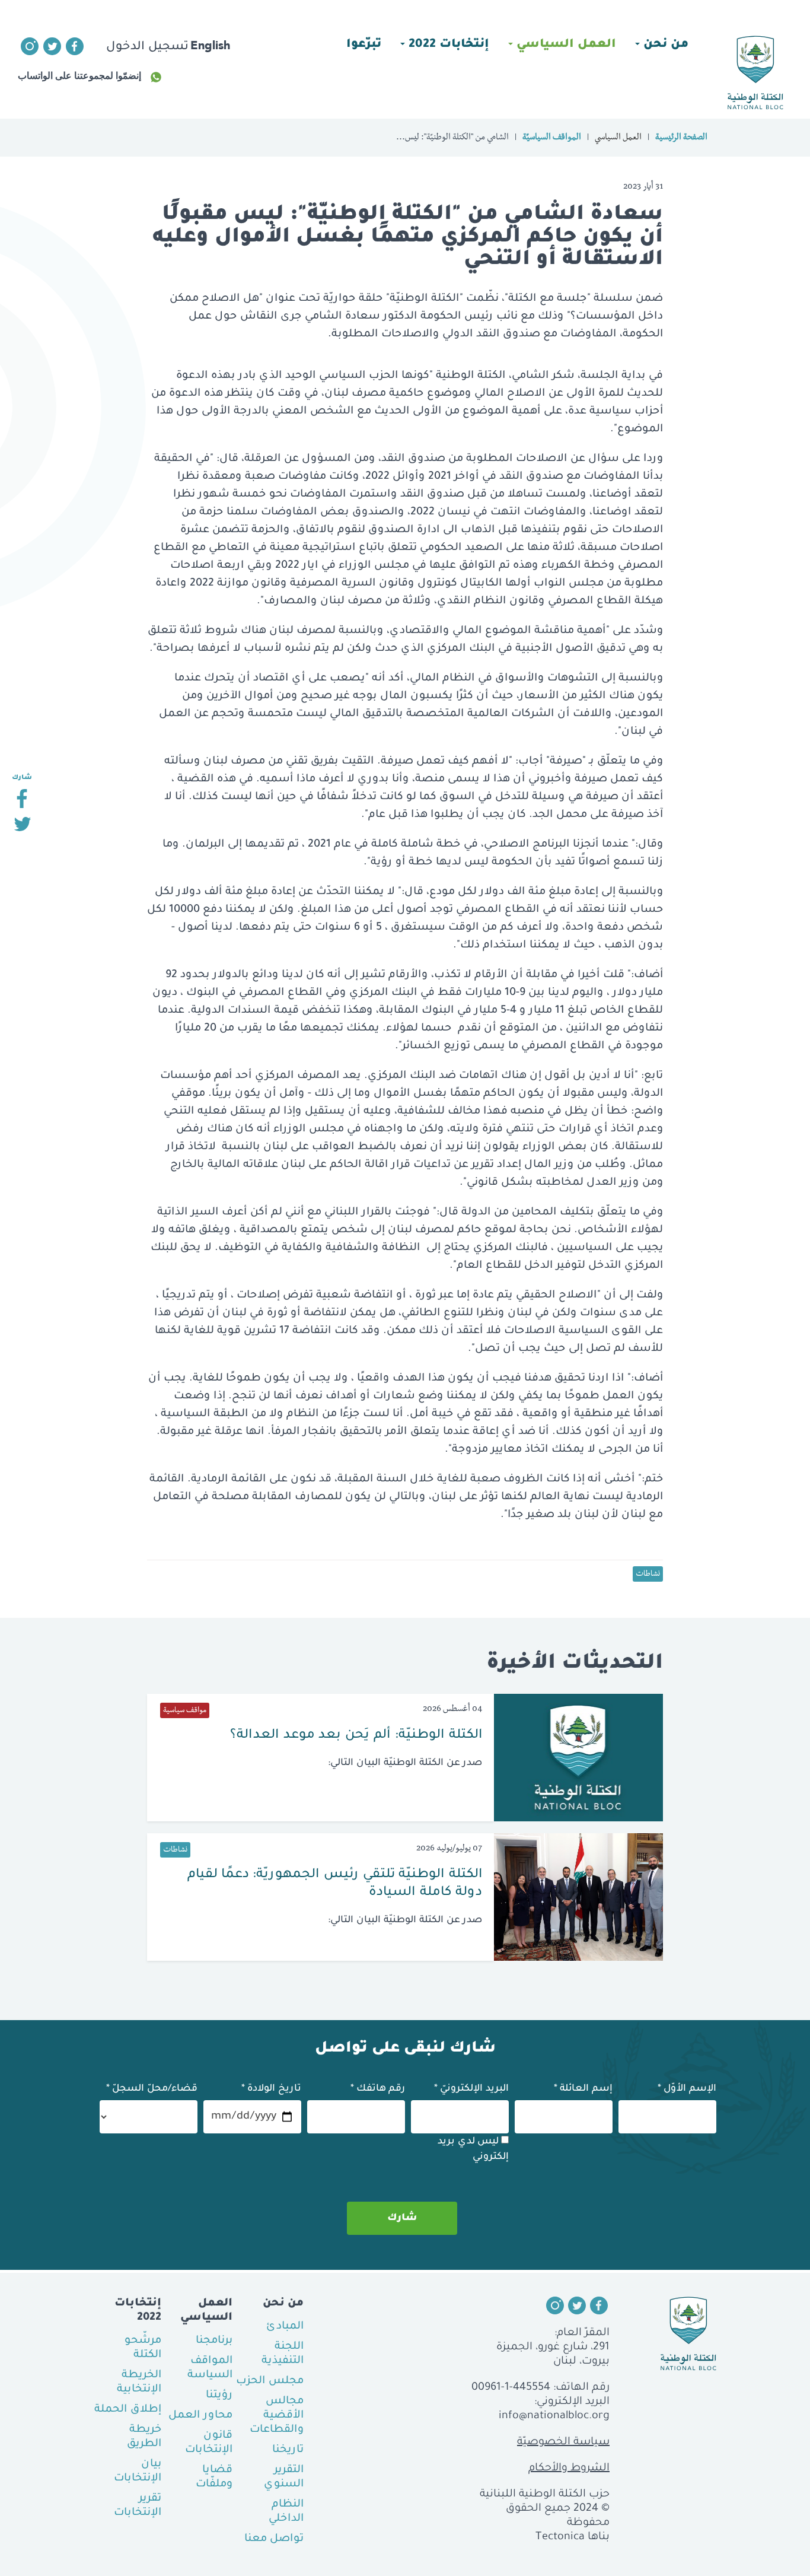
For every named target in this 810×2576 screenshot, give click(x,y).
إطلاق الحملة (128, 2410)
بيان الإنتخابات (138, 2472)
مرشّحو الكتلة (143, 2348)
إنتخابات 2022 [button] (447, 45)
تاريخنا (288, 2450)
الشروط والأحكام (569, 2469)
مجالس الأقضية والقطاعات (277, 2416)
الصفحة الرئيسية (681, 138)
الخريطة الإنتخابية (139, 2383)
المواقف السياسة (210, 2368)
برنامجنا (214, 2341)
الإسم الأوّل (687, 2089)
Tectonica (560, 2537)
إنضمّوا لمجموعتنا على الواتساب (79, 76)
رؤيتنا (219, 2396)
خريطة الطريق (144, 2437)
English (210, 45)
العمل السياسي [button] (565, 45)
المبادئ (285, 2327)
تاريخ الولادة (271, 2089)
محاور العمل (200, 2416)
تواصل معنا (274, 2539)
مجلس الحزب (270, 2381)
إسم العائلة (583, 2089)
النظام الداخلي (286, 2512)
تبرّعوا (364, 45)
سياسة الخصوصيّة (563, 2443)
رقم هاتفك (378, 2089)
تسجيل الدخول (147, 47)
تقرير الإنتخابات (138, 2506)
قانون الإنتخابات (209, 2443)
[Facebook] (22, 803)
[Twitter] (22, 829)
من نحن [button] (664, 45)
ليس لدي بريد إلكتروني (473, 2149)
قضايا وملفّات (214, 2478)
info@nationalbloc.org (554, 2416)
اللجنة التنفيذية (283, 2354)
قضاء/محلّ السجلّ (152, 2089)
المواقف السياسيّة (552, 138)
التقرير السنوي (284, 2478)
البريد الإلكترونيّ (471, 2089)
